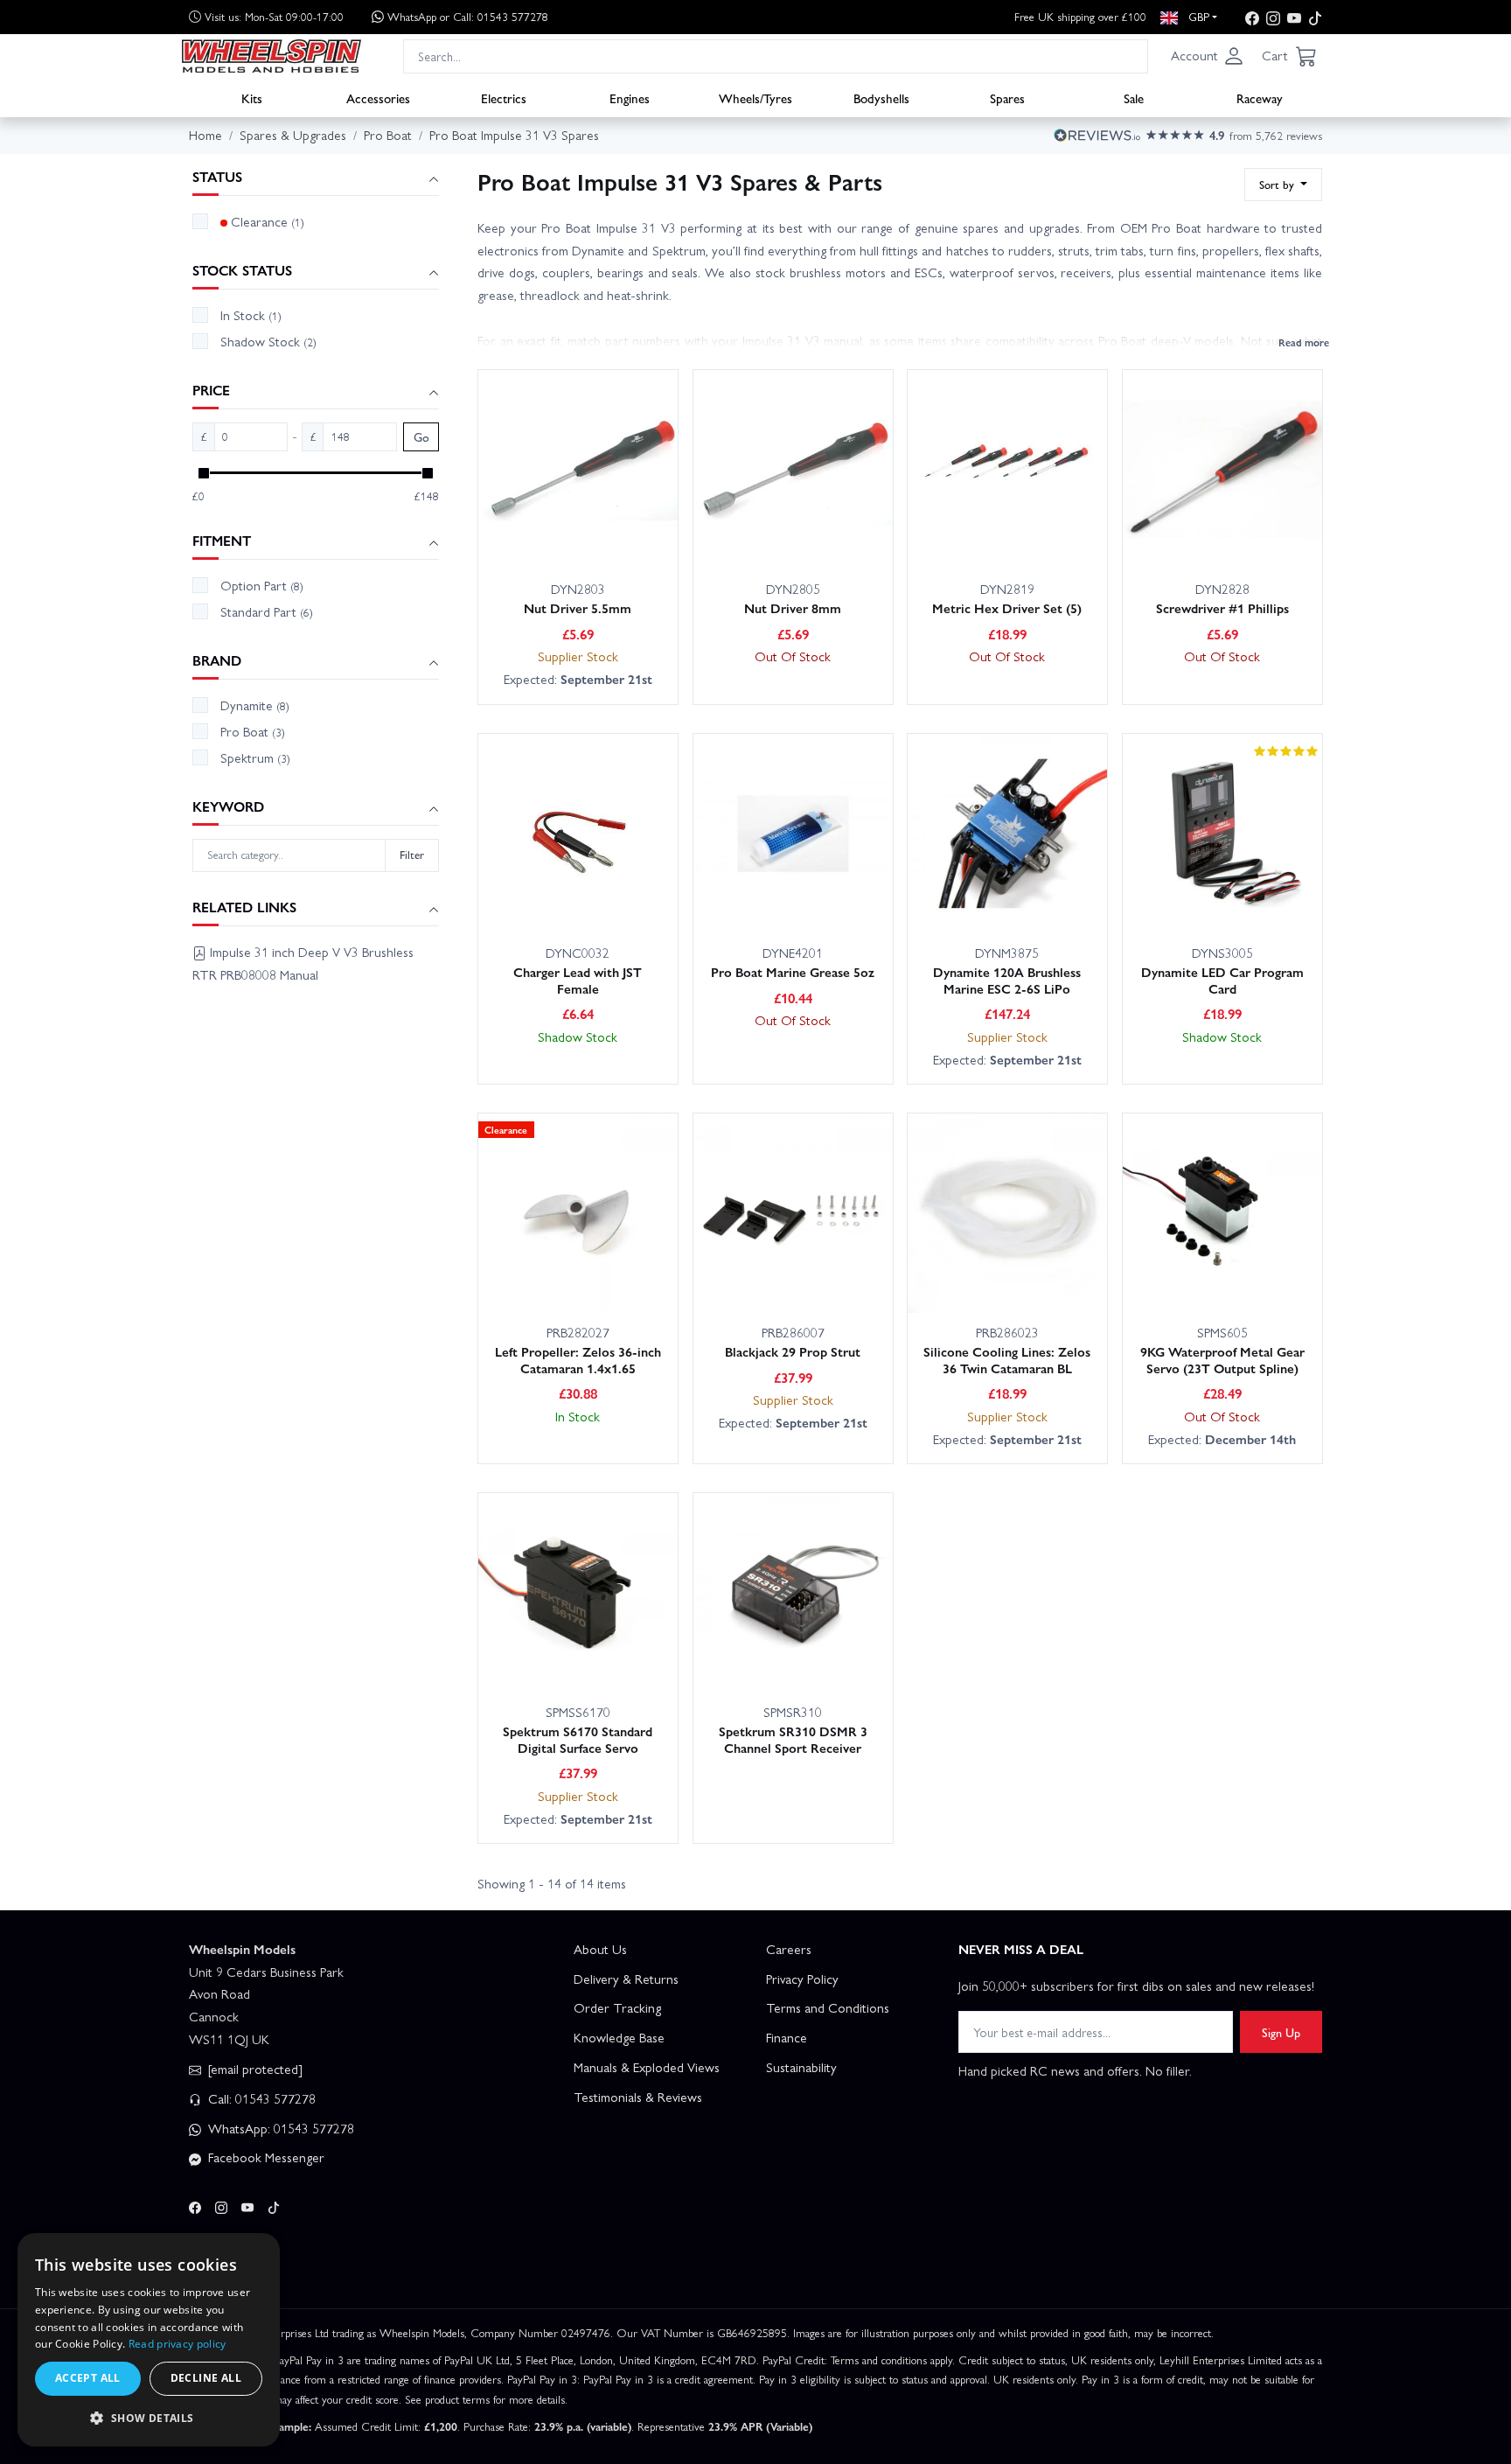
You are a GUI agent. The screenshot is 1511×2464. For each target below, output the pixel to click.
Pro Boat (253, 731)
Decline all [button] (206, 2378)
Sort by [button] (1278, 184)
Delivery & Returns (626, 1979)
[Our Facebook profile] (1252, 17)
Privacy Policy (802, 1979)
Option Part (262, 585)
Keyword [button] (228, 807)
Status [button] (217, 177)
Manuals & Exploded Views (647, 2067)
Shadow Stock (268, 341)
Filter (412, 854)
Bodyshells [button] (881, 97)
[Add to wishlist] (628, 531)
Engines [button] (630, 97)
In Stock (251, 315)
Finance (787, 2037)
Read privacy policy (178, 2344)
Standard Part (267, 611)
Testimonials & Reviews (638, 2097)
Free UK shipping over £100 (1080, 16)
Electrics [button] (504, 97)
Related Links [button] (244, 907)
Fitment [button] (222, 541)
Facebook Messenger (265, 2157)
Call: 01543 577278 (260, 2098)
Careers (789, 1949)
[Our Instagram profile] (1273, 17)
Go (421, 437)
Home (205, 135)
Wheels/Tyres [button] (755, 97)
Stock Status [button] (242, 271)
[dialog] (149, 2340)
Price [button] (211, 391)
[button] (1208, 56)
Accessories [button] (378, 97)
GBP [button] (1197, 16)
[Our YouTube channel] (1294, 17)
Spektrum (255, 757)
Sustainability (801, 2067)
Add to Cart (549, 530)
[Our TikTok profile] (1315, 17)
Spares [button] (1007, 97)
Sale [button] (1134, 97)
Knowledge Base (619, 2037)
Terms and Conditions (828, 2007)
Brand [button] (217, 661)
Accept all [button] (88, 2378)
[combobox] (776, 56)
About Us (600, 1949)
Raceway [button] (1260, 97)
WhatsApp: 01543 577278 (279, 2128)
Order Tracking (617, 2007)
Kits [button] (252, 97)
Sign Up (1281, 2032)
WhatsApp (468, 16)
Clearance (268, 221)
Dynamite (255, 705)
